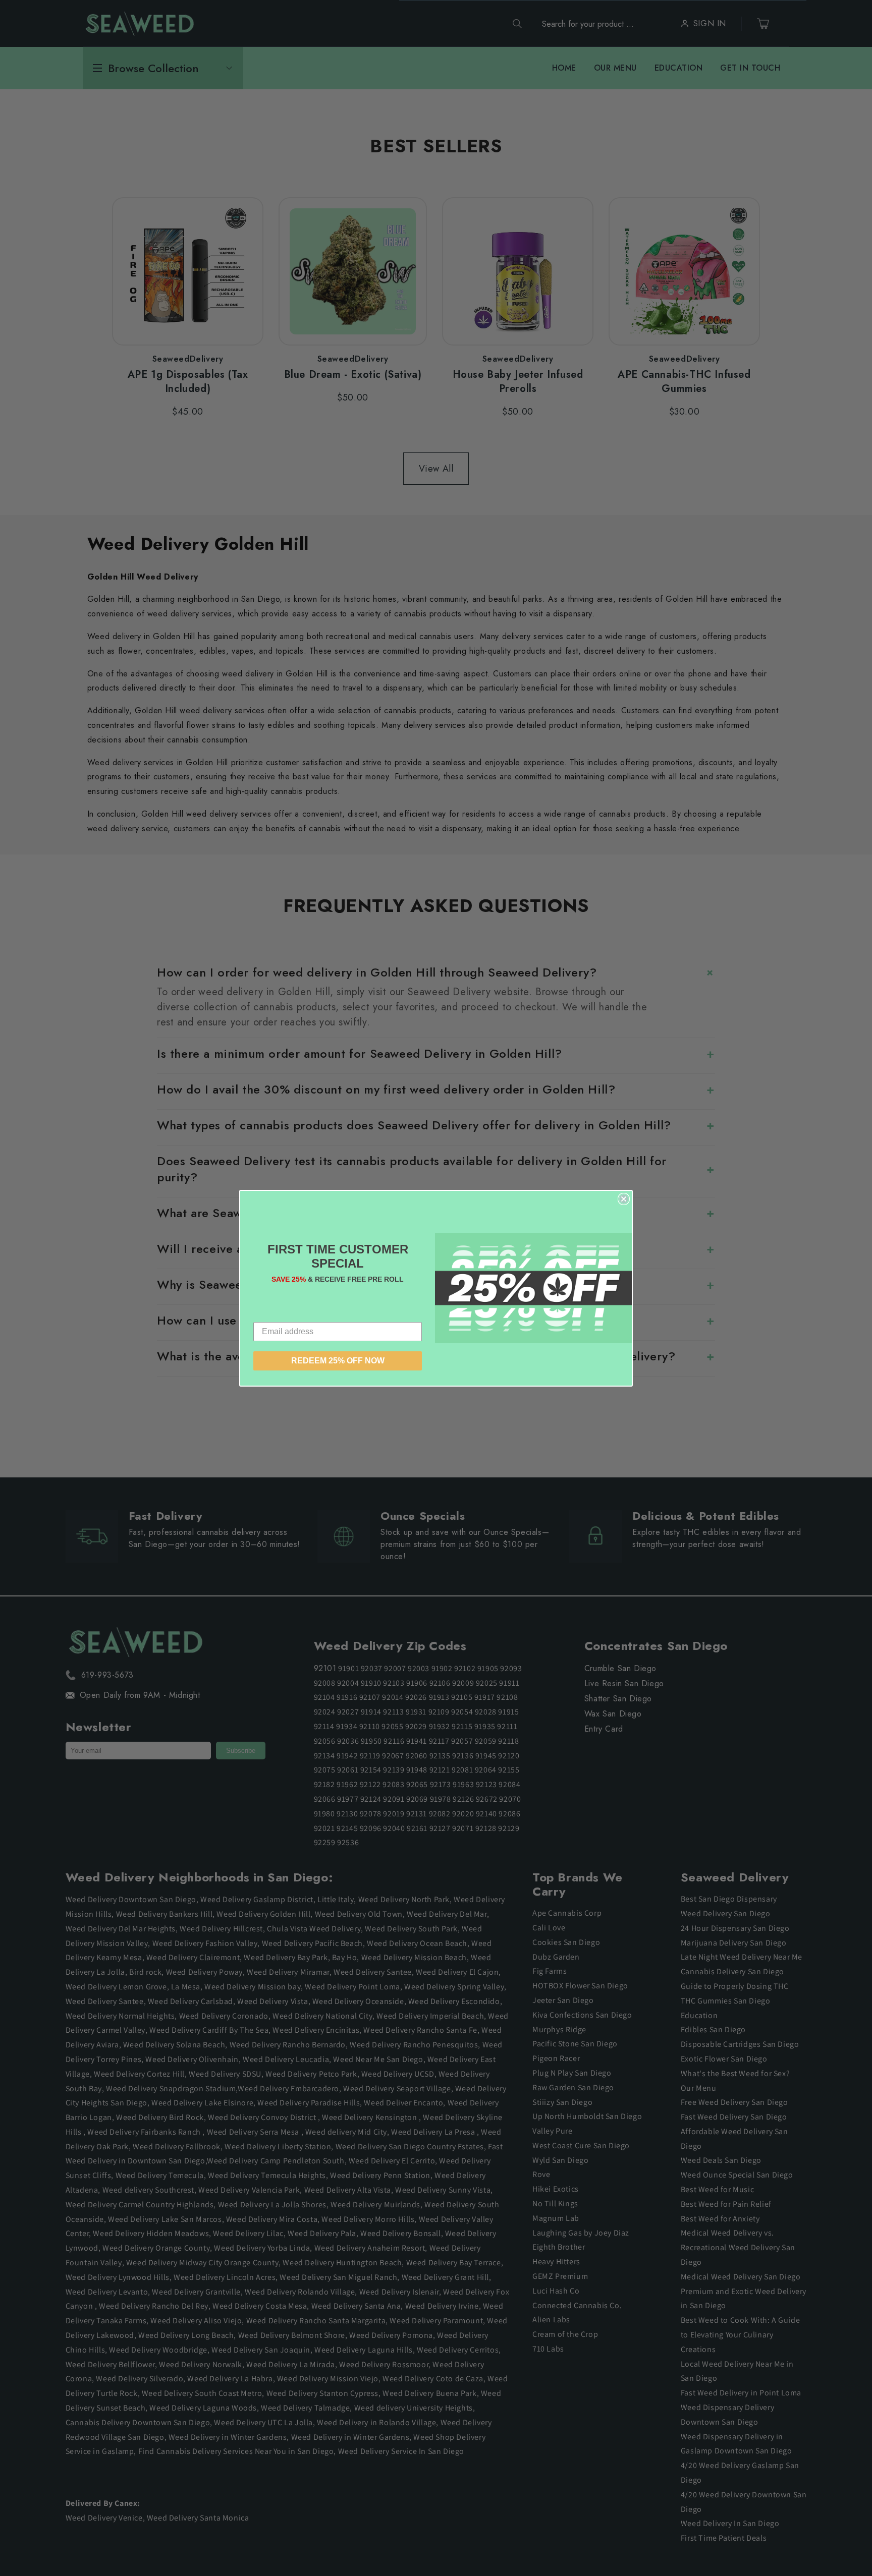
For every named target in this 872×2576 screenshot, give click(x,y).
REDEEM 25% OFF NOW (338, 1361)
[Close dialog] (624, 1199)
